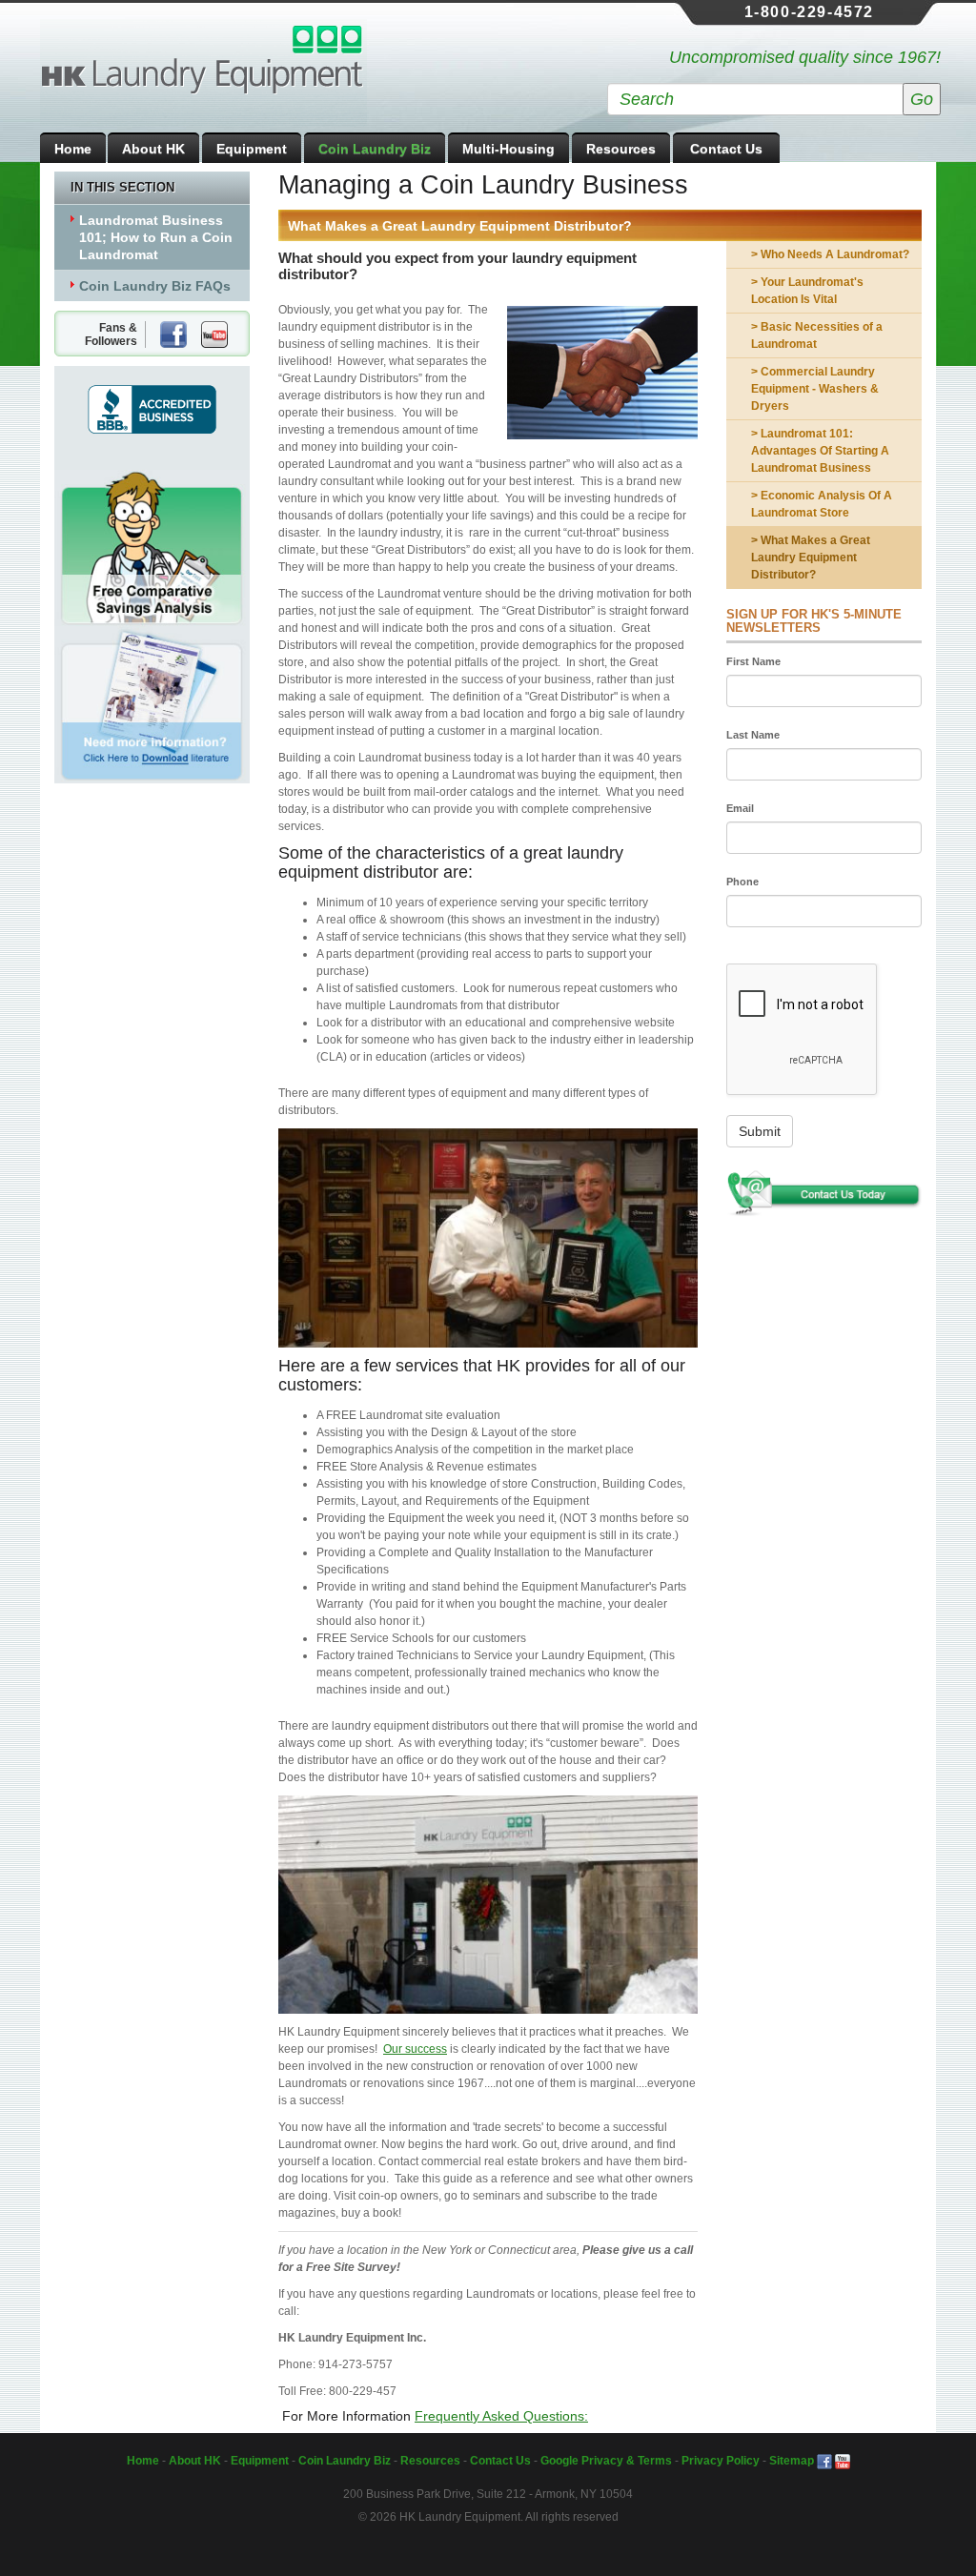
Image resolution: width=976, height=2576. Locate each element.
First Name (753, 661)
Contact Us (726, 149)
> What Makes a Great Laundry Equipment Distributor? (811, 558)
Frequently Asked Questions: (501, 2416)
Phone (742, 882)
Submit (760, 1131)
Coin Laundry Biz (375, 149)
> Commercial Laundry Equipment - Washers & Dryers (815, 389)
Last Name (753, 735)
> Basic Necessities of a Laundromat (817, 335)
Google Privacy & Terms (606, 2461)
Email (740, 808)
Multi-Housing (508, 149)
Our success (415, 2049)
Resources (621, 149)
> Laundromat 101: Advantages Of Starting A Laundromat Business (820, 451)
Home (73, 149)
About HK (153, 149)
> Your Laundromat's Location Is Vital (807, 291)
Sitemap (792, 2461)
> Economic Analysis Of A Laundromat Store (822, 504)
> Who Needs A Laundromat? (830, 254)
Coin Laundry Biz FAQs (155, 286)
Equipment (252, 149)
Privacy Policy (721, 2461)
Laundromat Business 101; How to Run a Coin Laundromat (156, 237)
